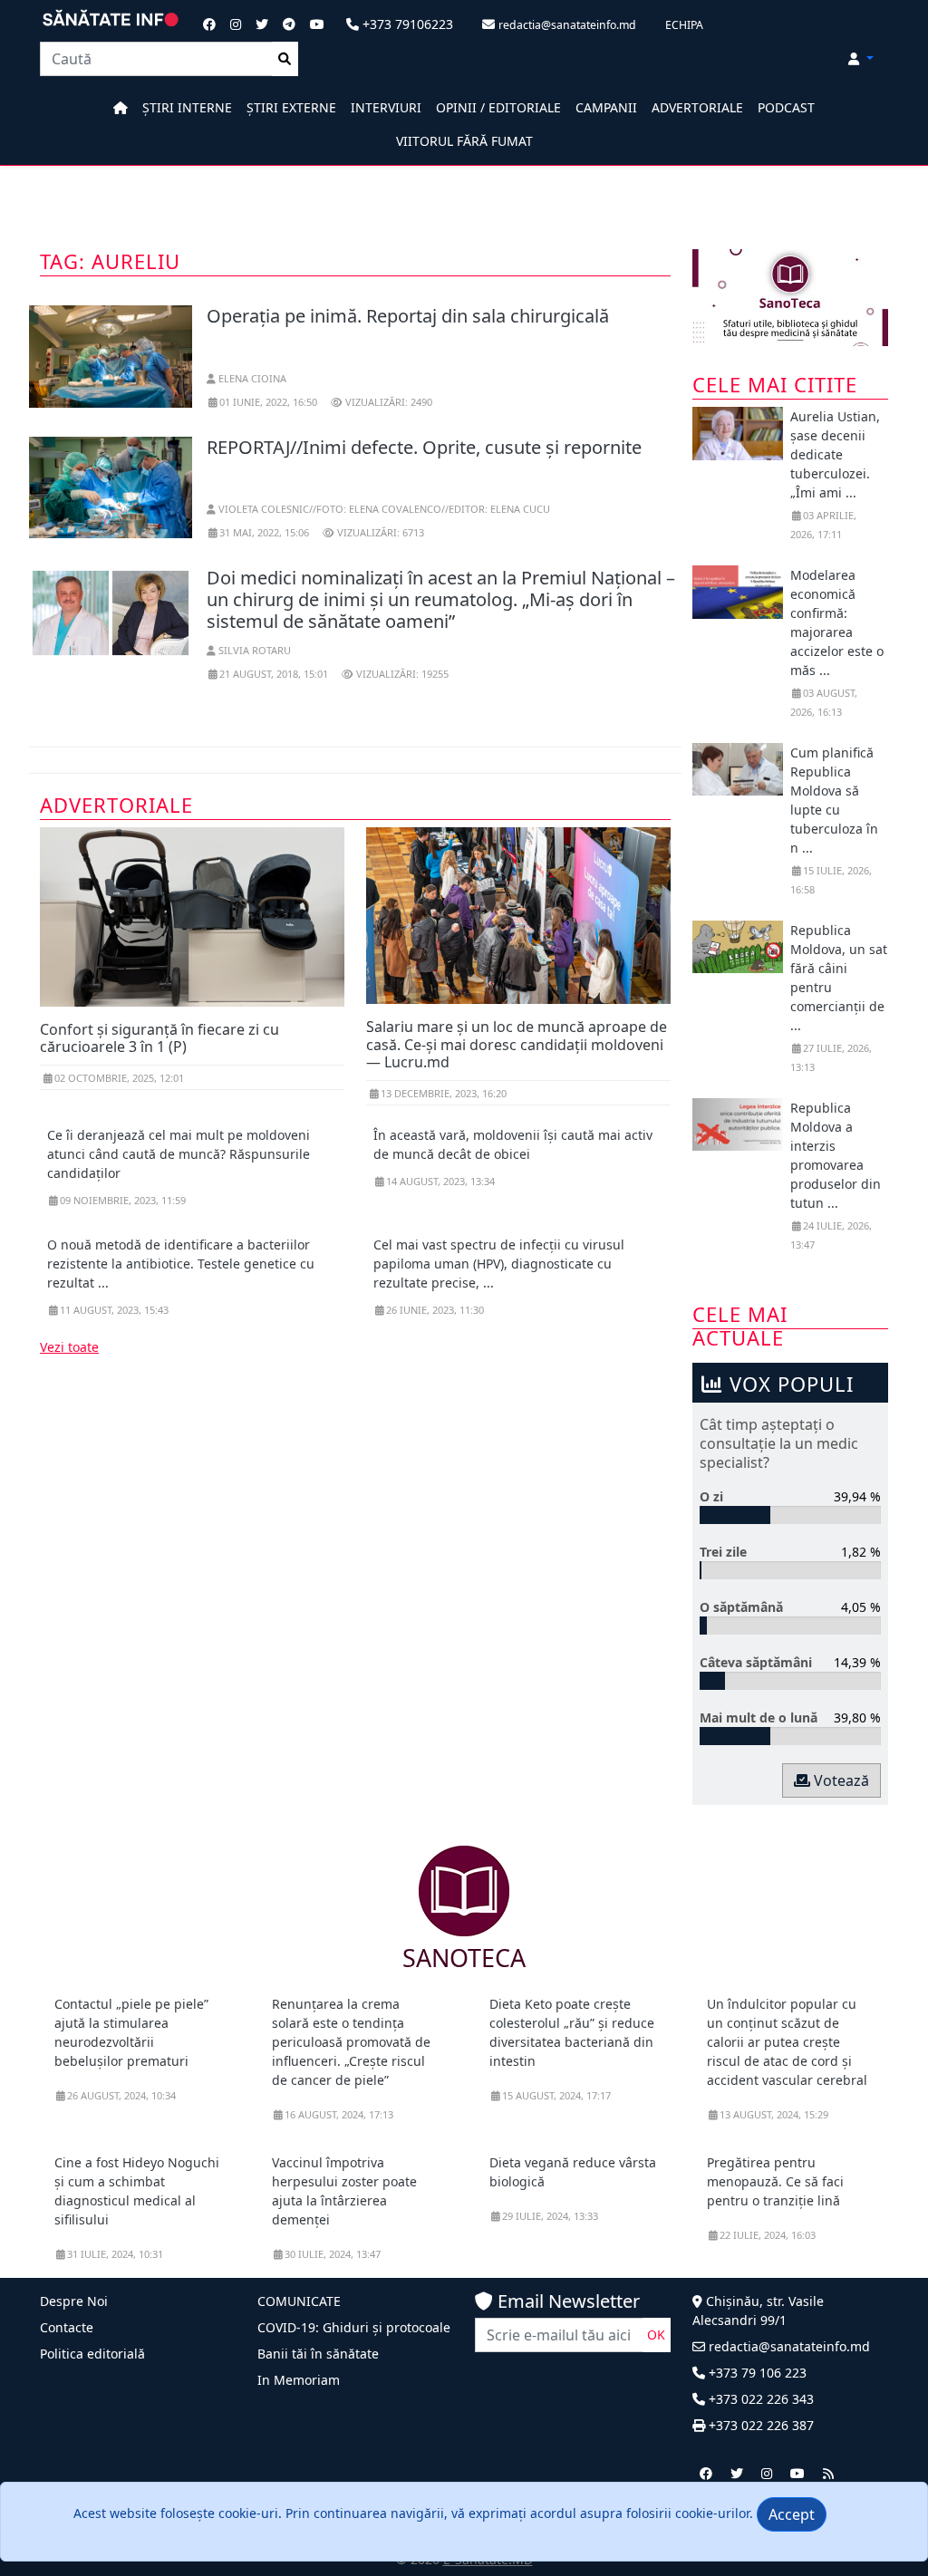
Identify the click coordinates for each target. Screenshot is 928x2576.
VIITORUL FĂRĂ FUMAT (464, 141)
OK (656, 2335)
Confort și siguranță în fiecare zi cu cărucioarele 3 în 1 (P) (159, 1038)
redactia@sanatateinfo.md (788, 2346)
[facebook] (706, 2473)
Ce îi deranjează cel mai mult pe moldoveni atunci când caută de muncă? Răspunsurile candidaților (179, 1154)
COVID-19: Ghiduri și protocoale (354, 2327)
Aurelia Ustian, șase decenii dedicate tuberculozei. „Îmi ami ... (835, 454)
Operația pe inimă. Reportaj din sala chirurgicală (408, 316)
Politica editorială (92, 2354)
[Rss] (828, 2473)
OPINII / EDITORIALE (498, 107)
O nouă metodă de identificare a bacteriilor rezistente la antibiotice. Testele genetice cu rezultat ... (181, 1264)
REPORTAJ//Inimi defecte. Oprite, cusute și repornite (424, 447)
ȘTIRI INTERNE (187, 107)
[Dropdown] (861, 58)
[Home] (121, 107)
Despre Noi (74, 2301)
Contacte (67, 2327)
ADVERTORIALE (697, 107)
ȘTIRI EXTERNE (291, 107)
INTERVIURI (386, 107)
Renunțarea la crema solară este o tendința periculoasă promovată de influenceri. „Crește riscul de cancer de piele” (351, 2042)
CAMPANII (606, 107)
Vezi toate (69, 1347)
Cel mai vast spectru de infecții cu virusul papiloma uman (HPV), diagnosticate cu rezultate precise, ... (499, 1264)
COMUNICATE (299, 2301)
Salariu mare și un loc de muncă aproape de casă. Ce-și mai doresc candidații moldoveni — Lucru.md (517, 1044)
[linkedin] (767, 2473)
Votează (840, 1780)
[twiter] (737, 2473)
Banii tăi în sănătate (318, 2354)
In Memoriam (299, 2380)
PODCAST (786, 107)
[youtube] (797, 2473)
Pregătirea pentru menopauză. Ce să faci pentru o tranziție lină (775, 2181)
